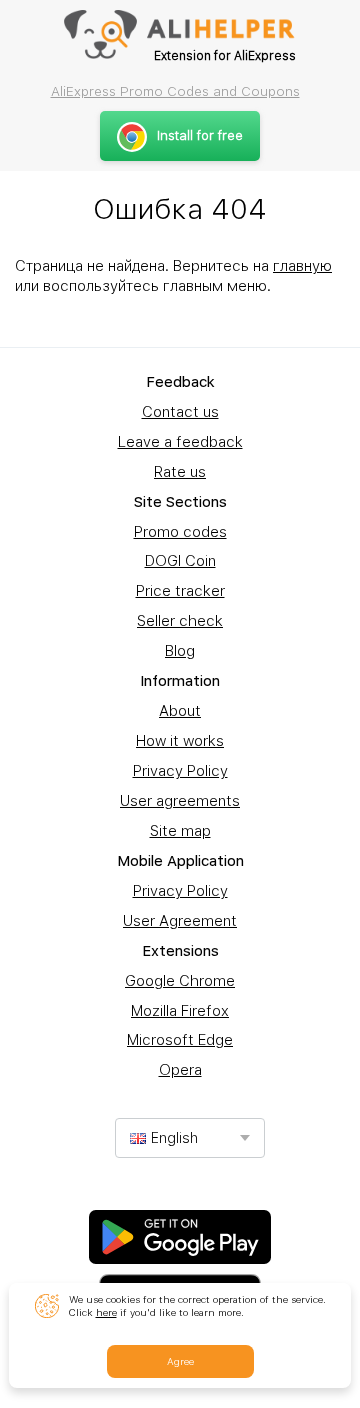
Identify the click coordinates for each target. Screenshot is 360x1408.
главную (302, 266)
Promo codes (180, 532)
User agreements (180, 801)
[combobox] (190, 1137)
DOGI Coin (180, 561)
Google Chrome (180, 981)
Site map (180, 831)
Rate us (180, 472)
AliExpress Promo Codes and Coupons (175, 91)
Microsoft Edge (180, 1040)
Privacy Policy (180, 771)
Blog (180, 651)
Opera (180, 1070)
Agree (180, 1361)
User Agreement (180, 921)
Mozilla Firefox (180, 1011)
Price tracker (180, 591)
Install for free (200, 135)
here (106, 1312)
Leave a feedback (180, 442)
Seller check (180, 621)
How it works (180, 741)
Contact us (180, 412)
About (180, 711)
